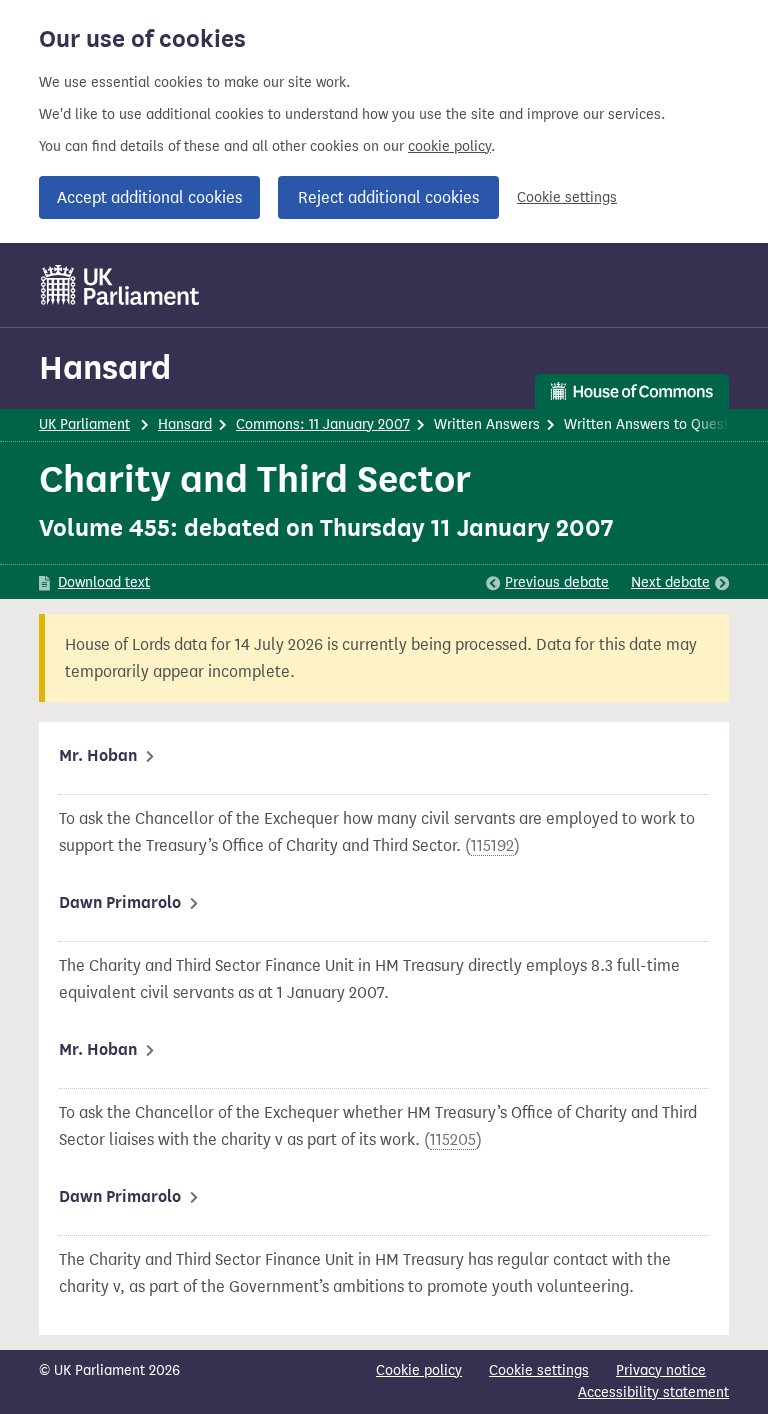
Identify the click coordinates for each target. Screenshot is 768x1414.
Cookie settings (567, 197)
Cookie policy (419, 1370)
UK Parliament (84, 424)
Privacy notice (661, 1370)
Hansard (105, 367)
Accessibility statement (653, 1392)
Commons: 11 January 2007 (323, 424)
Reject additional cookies (388, 197)
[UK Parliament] (120, 285)
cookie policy (449, 146)
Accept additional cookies (149, 197)
